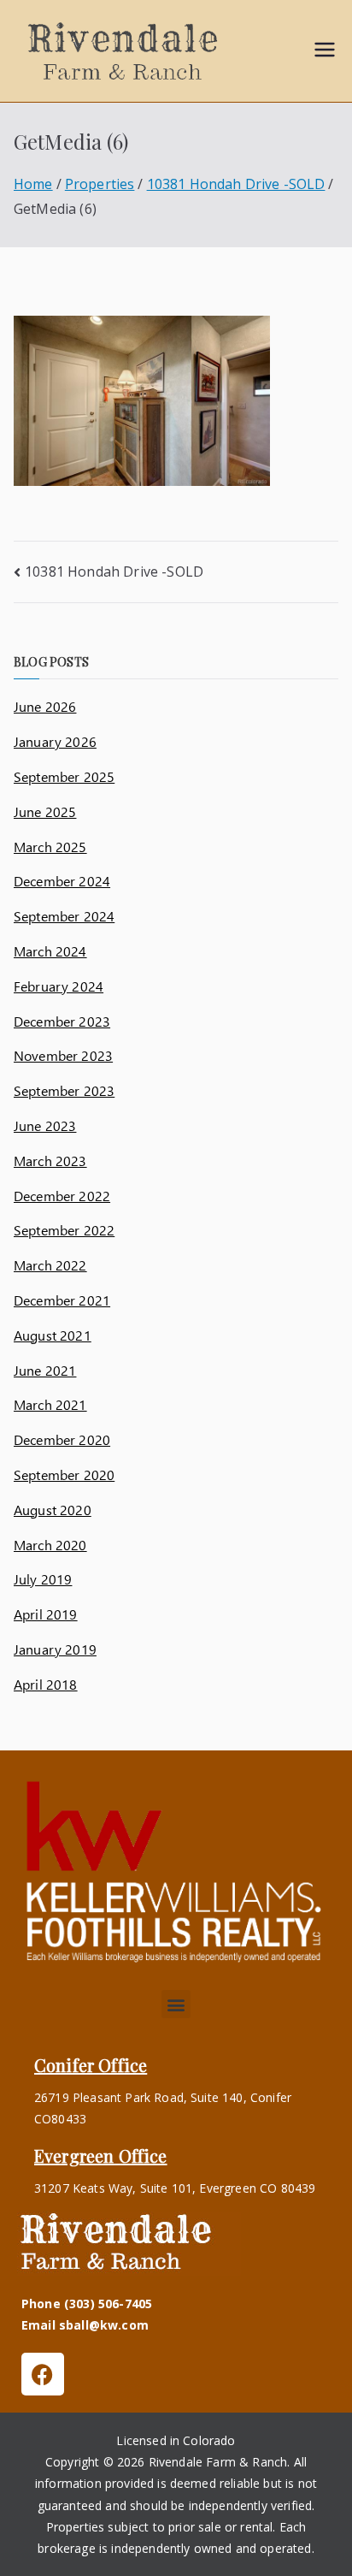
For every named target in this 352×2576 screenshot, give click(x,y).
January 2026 (55, 741)
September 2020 (64, 1475)
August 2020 (53, 1510)
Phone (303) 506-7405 (87, 2304)
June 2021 (45, 1370)
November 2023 (63, 1055)
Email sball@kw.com (85, 2325)
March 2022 (50, 1265)
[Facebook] (43, 2374)
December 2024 (62, 881)
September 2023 (64, 1090)
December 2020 (62, 1439)
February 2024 (59, 986)
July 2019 (43, 1579)
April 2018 (46, 1684)
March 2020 (50, 1545)
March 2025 (50, 847)
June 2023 (45, 1125)
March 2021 (50, 1404)
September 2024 (64, 916)
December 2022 (62, 1196)
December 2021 (62, 1300)
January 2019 (55, 1649)
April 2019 (46, 1614)
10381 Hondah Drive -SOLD (114, 571)
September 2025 (64, 776)
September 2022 (64, 1230)
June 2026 (45, 706)
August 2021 (53, 1335)
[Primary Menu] (325, 51)
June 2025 (45, 811)
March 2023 (50, 1161)
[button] (176, 2004)
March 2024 (50, 951)
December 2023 (62, 1021)
